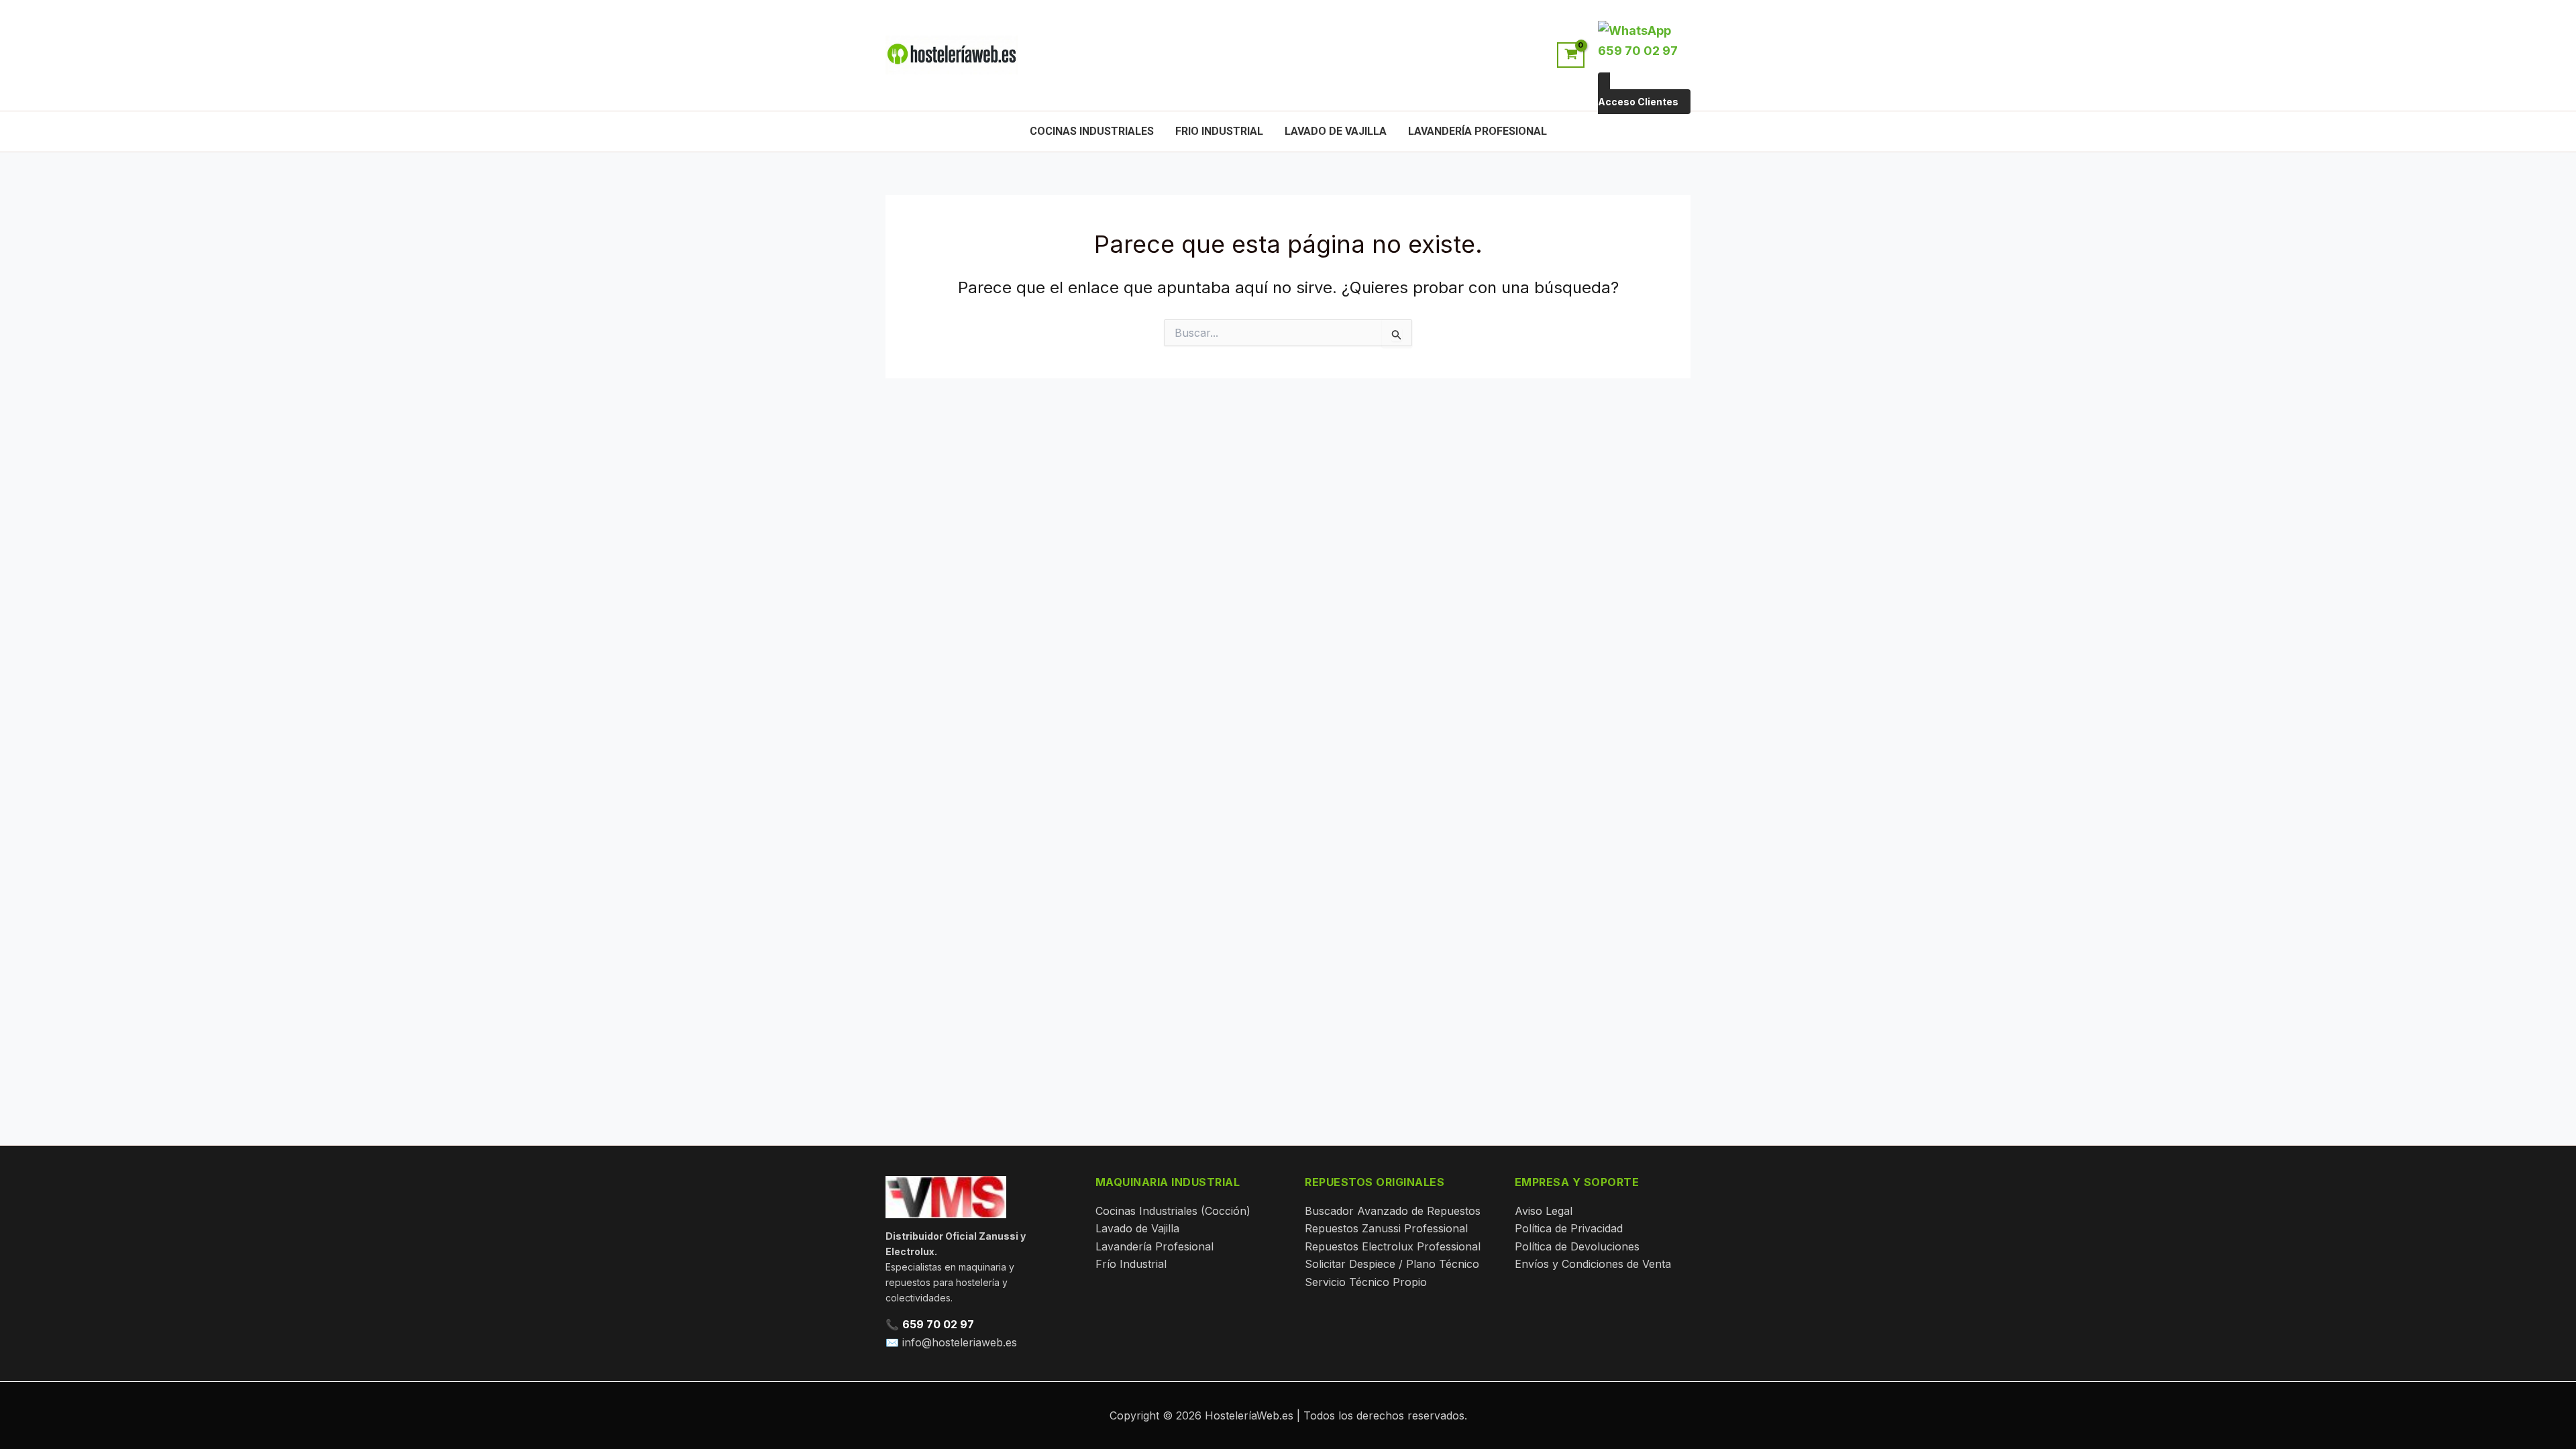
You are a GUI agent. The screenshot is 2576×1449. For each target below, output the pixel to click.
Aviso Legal (1544, 1211)
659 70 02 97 (938, 1324)
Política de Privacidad (1569, 1228)
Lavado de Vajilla (1336, 131)
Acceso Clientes (1638, 102)
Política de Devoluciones (1577, 1246)
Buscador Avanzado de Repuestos (1393, 1211)
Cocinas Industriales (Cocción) (1173, 1211)
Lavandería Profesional (1478, 131)
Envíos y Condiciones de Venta (1593, 1264)
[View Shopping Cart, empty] (1571, 55)
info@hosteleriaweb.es (960, 1342)
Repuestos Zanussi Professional (1386, 1228)
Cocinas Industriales (1092, 131)
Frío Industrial (1131, 1264)
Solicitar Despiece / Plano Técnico (1392, 1264)
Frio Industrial (1219, 131)
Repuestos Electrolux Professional (1393, 1246)
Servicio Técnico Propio (1366, 1282)
